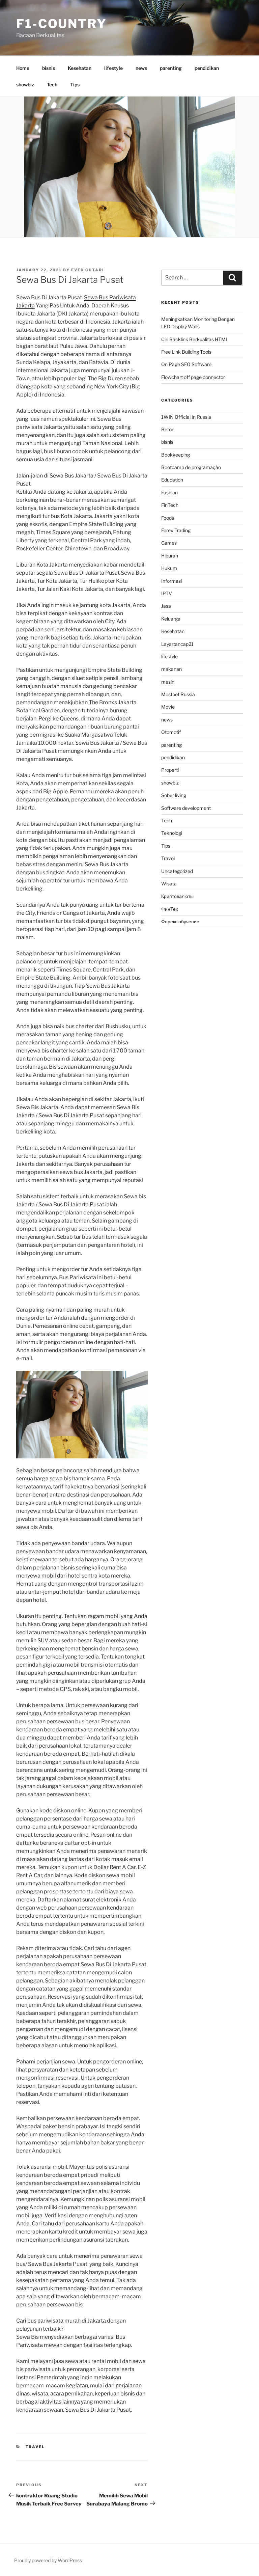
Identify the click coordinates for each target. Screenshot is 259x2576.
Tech (52, 85)
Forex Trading (176, 530)
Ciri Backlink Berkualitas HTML (195, 339)
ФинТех (170, 909)
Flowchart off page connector (193, 377)
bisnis (49, 68)
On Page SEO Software (186, 364)
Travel (35, 2447)
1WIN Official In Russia (186, 417)
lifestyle (113, 68)
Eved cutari (88, 270)
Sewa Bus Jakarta (50, 2264)
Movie (168, 707)
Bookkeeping (176, 455)
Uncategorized (177, 871)
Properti (170, 770)
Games (169, 543)
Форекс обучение (180, 921)
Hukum (169, 568)
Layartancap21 (177, 644)
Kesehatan (80, 68)
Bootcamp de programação (191, 467)
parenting (171, 68)
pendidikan (207, 68)
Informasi (171, 581)
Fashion (169, 492)
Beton (168, 429)
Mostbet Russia (178, 694)
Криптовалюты (177, 896)
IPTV (167, 593)
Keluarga (171, 619)
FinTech (170, 505)
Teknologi (172, 833)
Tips (75, 85)
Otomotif (171, 732)
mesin (168, 682)
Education (172, 480)
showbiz (25, 85)
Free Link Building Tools (186, 352)
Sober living (174, 795)
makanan (171, 669)
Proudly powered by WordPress (48, 2560)
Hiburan (170, 556)
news (141, 68)
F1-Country (62, 24)
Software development (186, 808)
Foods (168, 518)
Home (23, 68)
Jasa (166, 606)
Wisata (169, 884)
